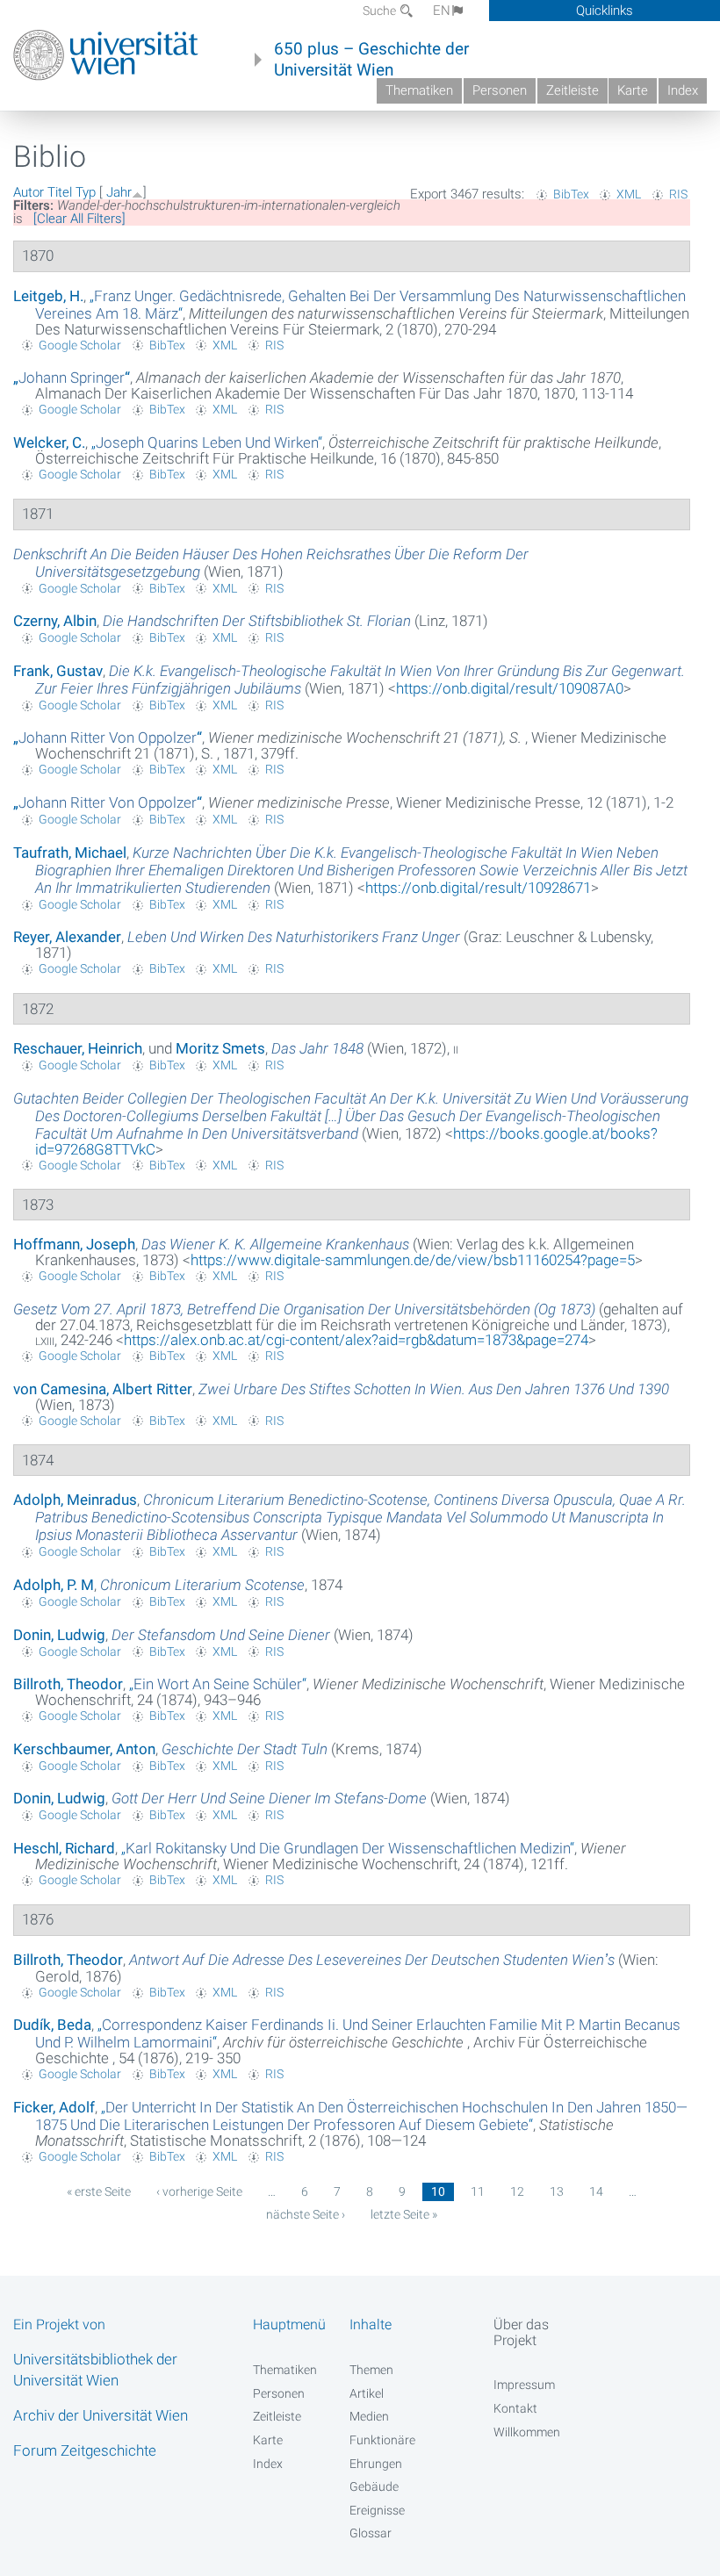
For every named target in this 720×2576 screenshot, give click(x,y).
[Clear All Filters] (79, 219)
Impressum (524, 2385)
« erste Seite (99, 2191)
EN (442, 11)
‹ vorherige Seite (199, 2191)
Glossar (371, 2533)
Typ (86, 192)
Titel (60, 192)
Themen (371, 2370)
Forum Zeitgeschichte (85, 2450)
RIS (678, 194)
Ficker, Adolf (54, 2107)
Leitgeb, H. (48, 296)
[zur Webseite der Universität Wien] (106, 55)
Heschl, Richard (64, 1848)
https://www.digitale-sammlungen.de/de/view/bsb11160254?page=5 (413, 1260)
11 (478, 2191)
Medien (369, 2416)
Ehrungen (376, 2464)
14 (596, 2191)
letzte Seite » (404, 2214)
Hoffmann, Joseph (74, 1244)
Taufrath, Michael (70, 853)
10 (438, 2191)
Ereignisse (377, 2510)
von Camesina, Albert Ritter (103, 1389)
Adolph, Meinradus (75, 1500)
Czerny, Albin (55, 621)
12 (517, 2191)
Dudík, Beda (52, 2025)
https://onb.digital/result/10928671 (478, 888)
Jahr (119, 192)
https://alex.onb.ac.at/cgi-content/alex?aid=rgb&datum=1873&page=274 (356, 1340)
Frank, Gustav (58, 671)
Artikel (367, 2393)
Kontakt (515, 2408)
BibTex (571, 194)
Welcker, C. (49, 443)
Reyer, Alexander (67, 937)
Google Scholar (80, 345)
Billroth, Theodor (68, 1684)
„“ (72, 378)
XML (629, 194)
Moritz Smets (220, 1048)
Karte (633, 90)
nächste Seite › (306, 2214)
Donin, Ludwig (59, 1635)
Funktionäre (382, 2440)
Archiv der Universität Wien (101, 2415)
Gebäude (374, 2486)
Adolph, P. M (54, 1585)
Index (683, 90)
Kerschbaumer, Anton (84, 1749)
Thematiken (419, 90)
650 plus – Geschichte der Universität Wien (371, 60)
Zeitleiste (572, 90)
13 (557, 2191)
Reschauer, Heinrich (78, 1048)
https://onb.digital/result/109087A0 (510, 688)
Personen (500, 90)
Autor (29, 192)
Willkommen (527, 2432)
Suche (381, 11)
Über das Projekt (521, 2332)
